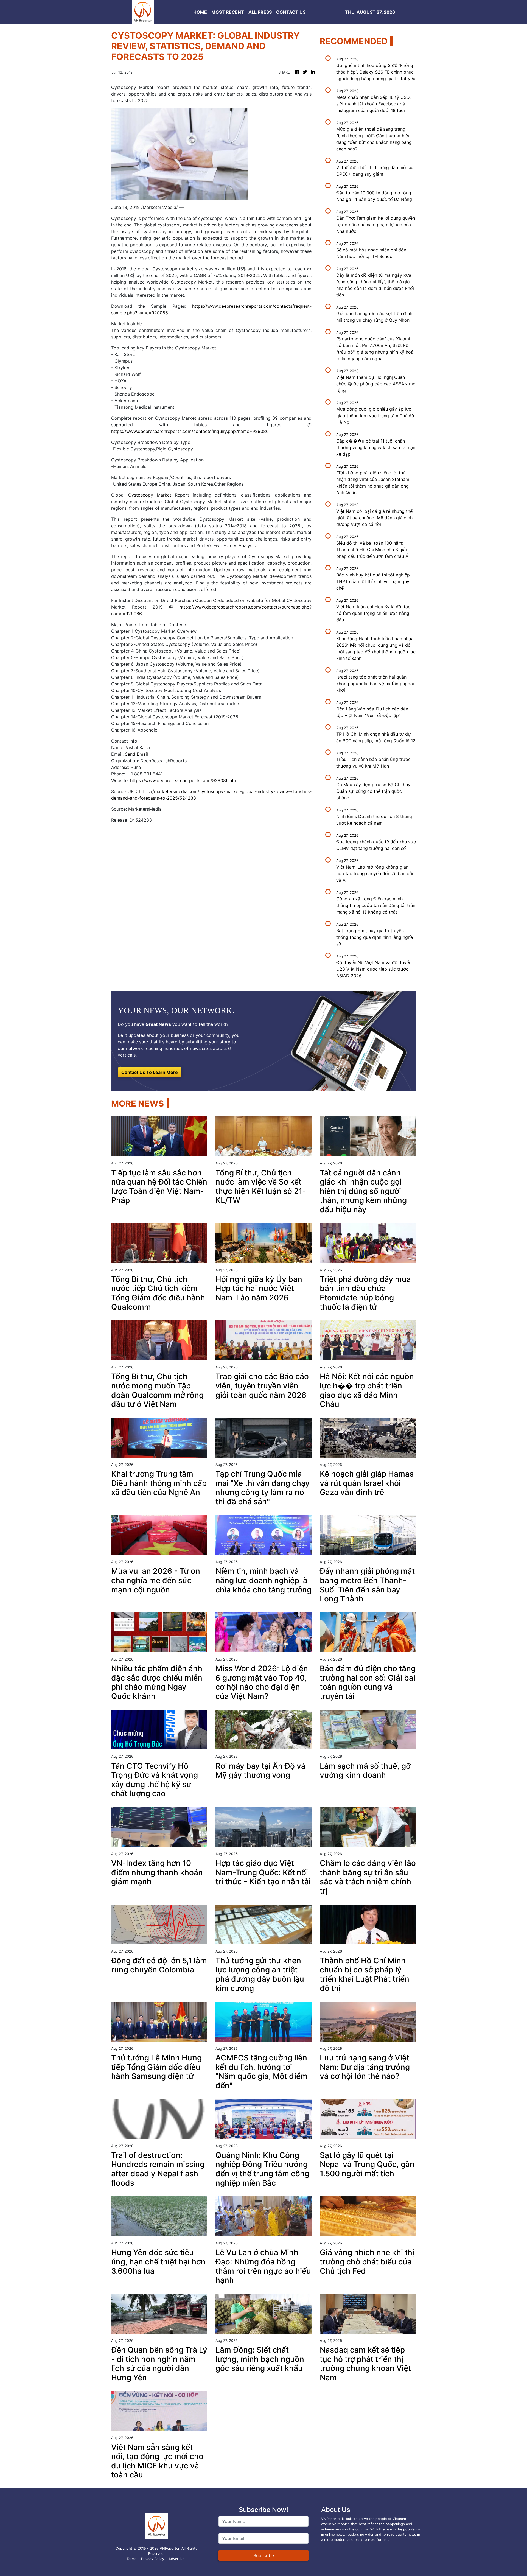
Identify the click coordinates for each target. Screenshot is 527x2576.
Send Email (136, 754)
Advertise (176, 2559)
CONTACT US (291, 12)
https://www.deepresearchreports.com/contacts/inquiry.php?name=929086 (190, 431)
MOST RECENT (228, 12)
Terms (132, 2559)
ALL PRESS (260, 12)
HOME (200, 12)
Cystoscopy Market (152, 495)
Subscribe (264, 2555)
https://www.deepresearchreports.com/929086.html (184, 780)
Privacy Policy (153, 2559)
